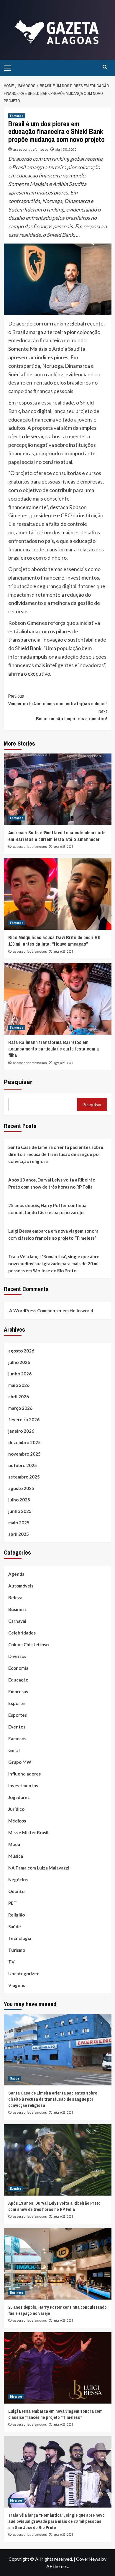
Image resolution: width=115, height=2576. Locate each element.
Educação (18, 1680)
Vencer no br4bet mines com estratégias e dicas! (57, 700)
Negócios (18, 1879)
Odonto (16, 1891)
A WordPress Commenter (35, 1310)
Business (17, 1609)
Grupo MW (20, 1762)
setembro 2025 (24, 1477)
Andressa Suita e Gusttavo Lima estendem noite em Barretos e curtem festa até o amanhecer (57, 836)
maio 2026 (19, 1385)
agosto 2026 (21, 1351)
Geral (14, 1750)
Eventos (17, 1727)
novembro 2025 (24, 1454)
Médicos (17, 1821)
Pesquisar (18, 1082)
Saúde (15, 1926)
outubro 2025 (23, 1465)
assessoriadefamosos (31, 149)
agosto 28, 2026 (63, 2112)
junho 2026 (20, 1374)
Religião (17, 1915)
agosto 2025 (21, 1488)
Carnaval (17, 1621)
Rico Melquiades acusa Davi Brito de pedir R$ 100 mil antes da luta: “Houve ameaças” (54, 941)
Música (16, 1856)
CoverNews (88, 2559)
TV (11, 1962)
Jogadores (19, 1797)
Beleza (15, 1597)
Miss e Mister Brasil (28, 1832)
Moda (14, 1844)
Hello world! (82, 1310)
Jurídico (16, 1809)
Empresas (18, 1691)
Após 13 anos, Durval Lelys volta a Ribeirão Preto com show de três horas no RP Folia (52, 1183)
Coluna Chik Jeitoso (28, 1644)
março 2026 (20, 1408)
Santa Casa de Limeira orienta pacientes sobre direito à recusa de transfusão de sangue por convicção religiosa (56, 1154)
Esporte (17, 1703)
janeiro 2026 (21, 1431)
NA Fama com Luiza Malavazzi (39, 1868)
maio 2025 (19, 1523)
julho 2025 (19, 1500)
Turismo (17, 1950)
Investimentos (23, 1785)
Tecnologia (20, 1938)
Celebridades (22, 1633)
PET (13, 1903)
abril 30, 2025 (66, 149)
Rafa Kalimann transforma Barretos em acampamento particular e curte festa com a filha (54, 1049)
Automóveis (21, 1586)
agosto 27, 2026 (63, 2320)
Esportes (18, 1715)
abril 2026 (19, 1397)
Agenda (16, 1574)
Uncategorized (24, 1973)
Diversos (17, 1656)
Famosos (17, 116)
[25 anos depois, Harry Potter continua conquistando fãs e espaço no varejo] (58, 2264)
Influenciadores (24, 1774)
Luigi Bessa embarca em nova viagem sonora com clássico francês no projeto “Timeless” (53, 1234)
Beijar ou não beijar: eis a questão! (72, 715)
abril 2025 (19, 1534)
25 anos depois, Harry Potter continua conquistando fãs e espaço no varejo (47, 1209)
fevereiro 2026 (24, 1419)
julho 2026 (19, 1362)
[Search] (105, 67)
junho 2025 (20, 1511)
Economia (18, 1668)
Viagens (17, 1985)
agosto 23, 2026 (63, 847)
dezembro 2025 (24, 1442)
